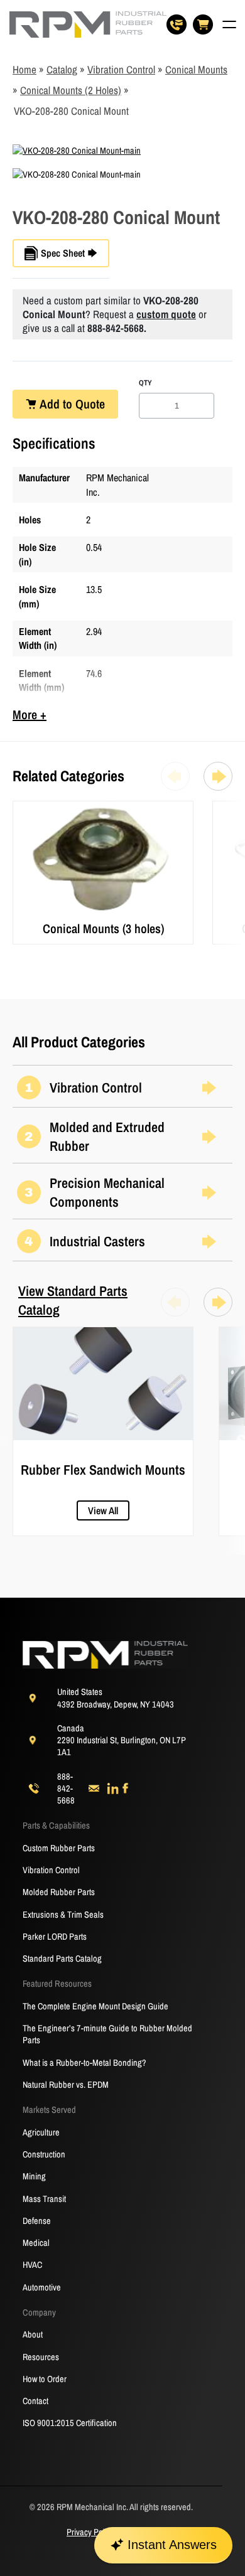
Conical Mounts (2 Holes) (71, 90)
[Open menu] (229, 24)
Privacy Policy (90, 2532)
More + (30, 714)
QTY (145, 383)
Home (24, 69)
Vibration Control (121, 69)
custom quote (166, 314)
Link (20, 807)
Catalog (62, 69)
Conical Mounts (196, 69)
